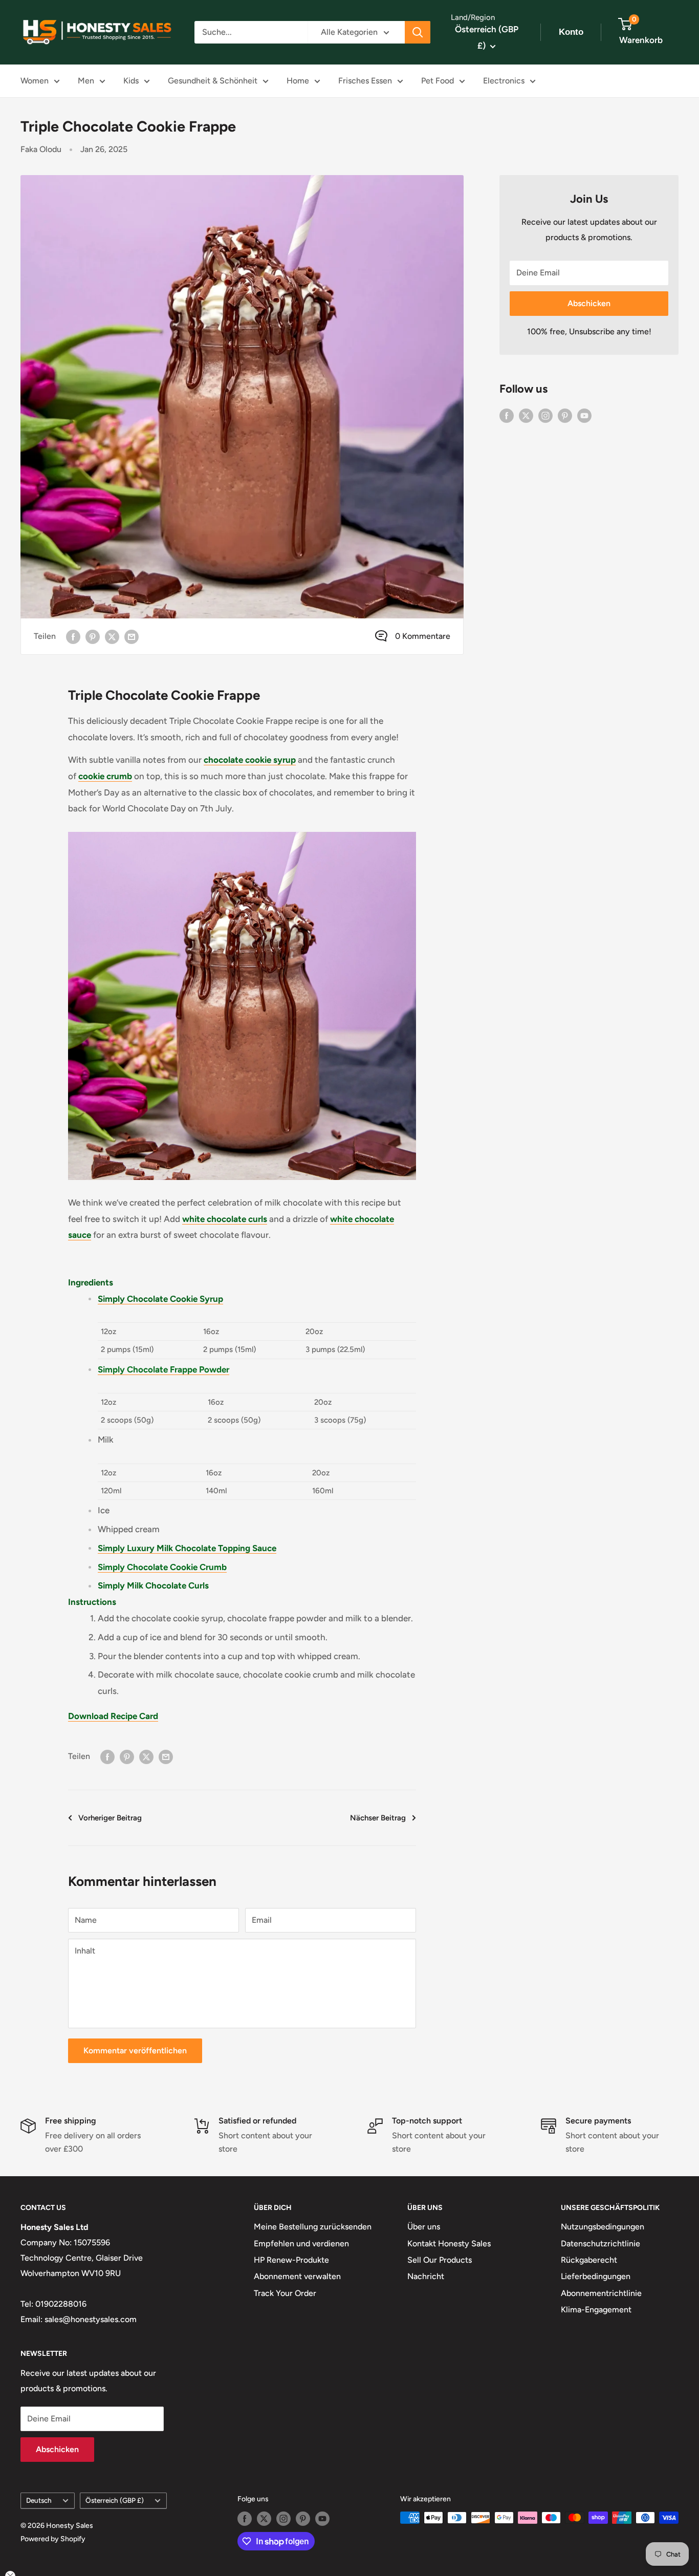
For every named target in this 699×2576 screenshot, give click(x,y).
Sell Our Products (440, 2260)
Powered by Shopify (53, 2539)
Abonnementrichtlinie (601, 2293)
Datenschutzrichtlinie (600, 2244)
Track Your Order (285, 2293)
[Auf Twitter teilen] (112, 636)
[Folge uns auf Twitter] (526, 415)
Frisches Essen (365, 81)
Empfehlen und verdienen (301, 2244)
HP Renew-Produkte (291, 2260)
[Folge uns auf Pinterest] (565, 415)
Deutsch (39, 2500)
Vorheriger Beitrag (110, 1818)
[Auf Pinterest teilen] (93, 636)
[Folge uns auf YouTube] (584, 415)
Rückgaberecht (589, 2260)
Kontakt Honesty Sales (449, 2244)
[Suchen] (418, 32)
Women (35, 81)
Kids (131, 81)
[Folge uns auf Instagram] (545, 415)
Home (298, 81)
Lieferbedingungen (596, 2276)
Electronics (504, 81)
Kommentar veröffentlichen (135, 2051)
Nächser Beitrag (378, 1818)
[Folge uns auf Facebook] (507, 415)
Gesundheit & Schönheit (213, 81)
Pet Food (438, 81)
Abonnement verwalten (297, 2276)
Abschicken (589, 303)
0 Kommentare (423, 636)
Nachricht (426, 2276)
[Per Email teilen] (132, 636)
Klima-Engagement (596, 2310)
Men (86, 81)
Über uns (424, 2227)
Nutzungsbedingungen (603, 2227)
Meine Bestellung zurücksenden (313, 2227)
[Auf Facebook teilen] (73, 636)
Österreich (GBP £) (115, 2500)
